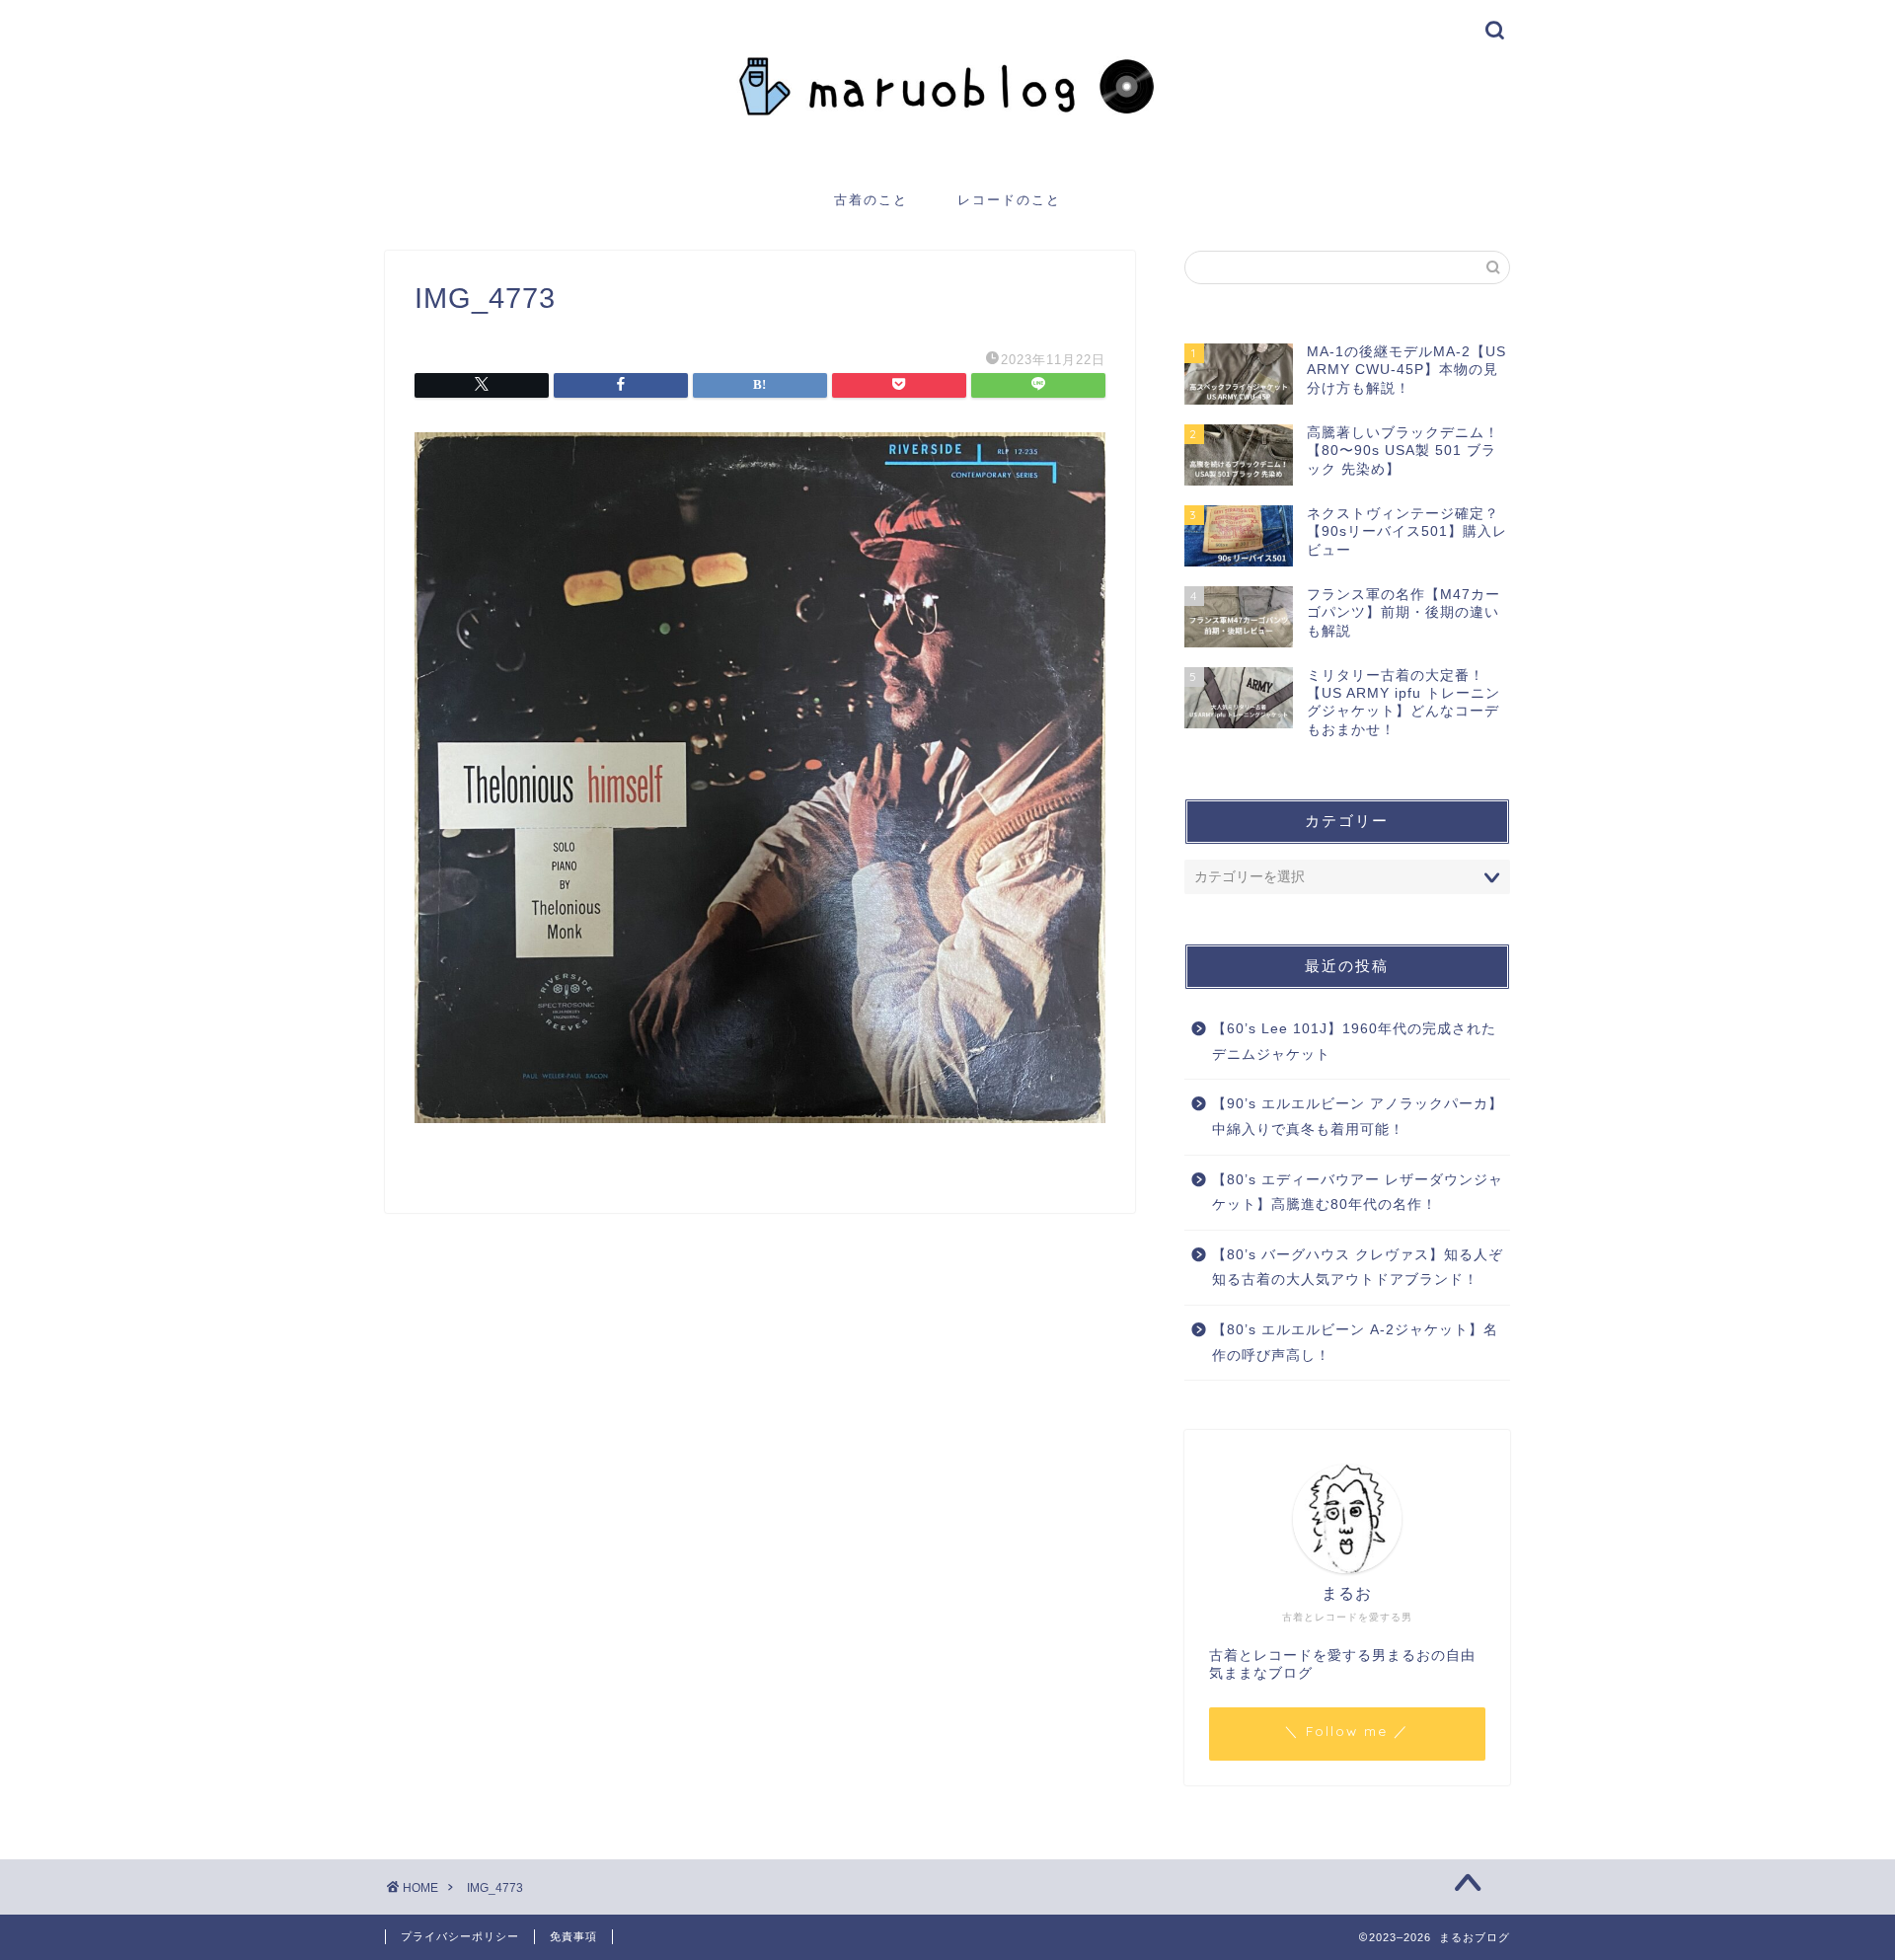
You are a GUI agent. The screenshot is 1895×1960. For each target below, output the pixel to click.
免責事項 (573, 1936)
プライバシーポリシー (460, 1936)
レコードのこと (1009, 199)
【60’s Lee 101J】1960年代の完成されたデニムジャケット (1354, 1042)
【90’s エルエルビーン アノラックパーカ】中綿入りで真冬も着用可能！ (1358, 1117)
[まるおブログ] (947, 155)
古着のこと (871, 199)
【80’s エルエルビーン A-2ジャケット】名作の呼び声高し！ (1355, 1343)
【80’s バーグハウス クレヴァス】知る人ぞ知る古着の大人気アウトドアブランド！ (1358, 1268)
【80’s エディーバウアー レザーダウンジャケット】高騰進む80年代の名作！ (1358, 1193)
